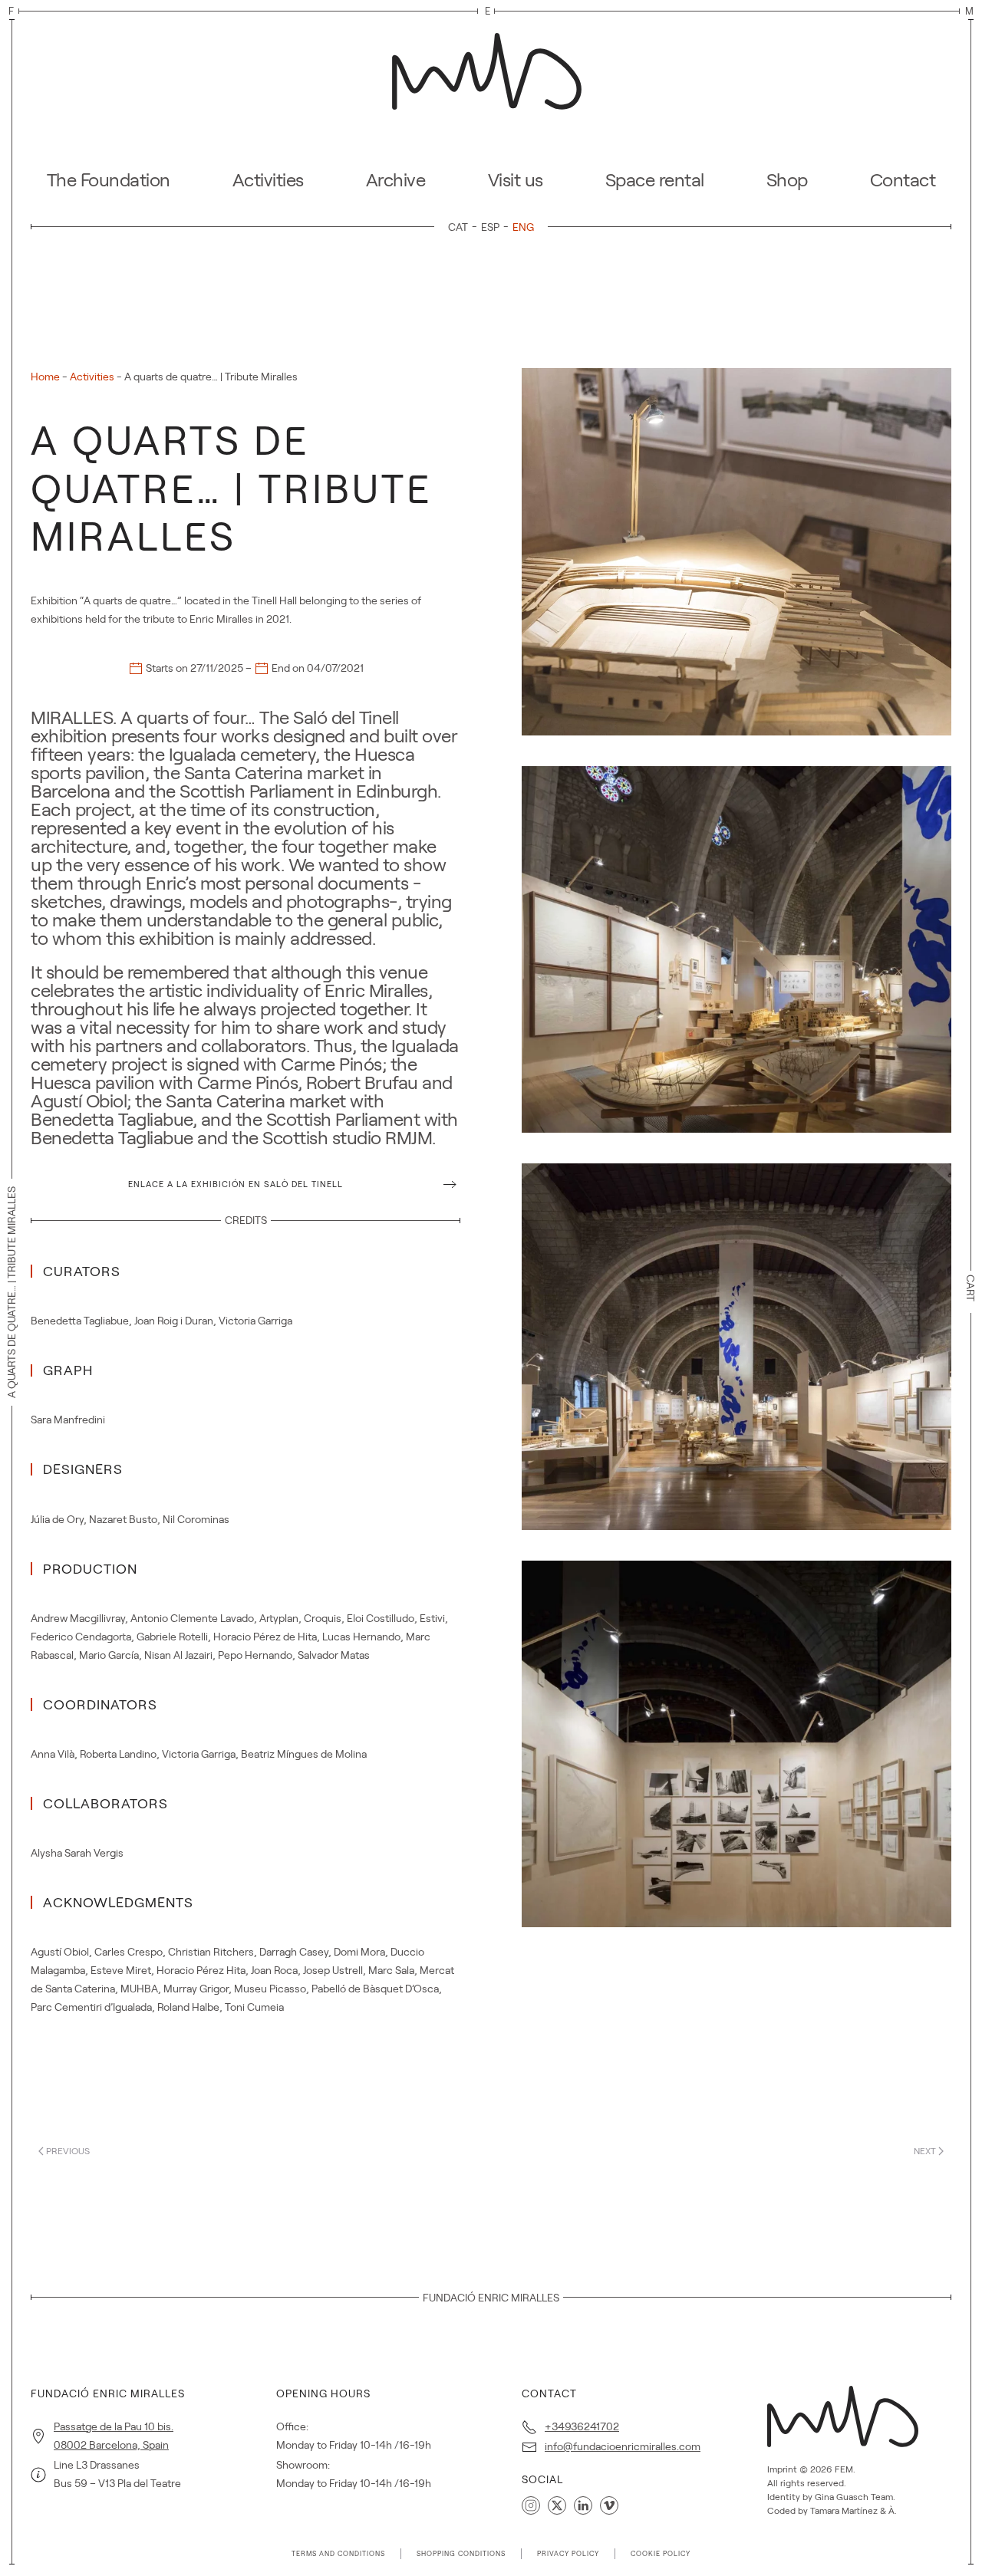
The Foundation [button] (109, 180)
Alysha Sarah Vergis (77, 1853)
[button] (736, 551)
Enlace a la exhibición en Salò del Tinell (236, 1184)
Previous (68, 2151)
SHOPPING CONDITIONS (461, 2554)
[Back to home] (491, 67)
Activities (268, 180)
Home (45, 377)
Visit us (516, 180)
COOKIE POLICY (661, 2554)
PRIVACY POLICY (568, 2554)
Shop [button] (787, 180)
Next (925, 2151)
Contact (903, 180)
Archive (396, 180)
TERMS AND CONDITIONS (338, 2554)
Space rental (655, 180)
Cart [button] (970, 1288)
